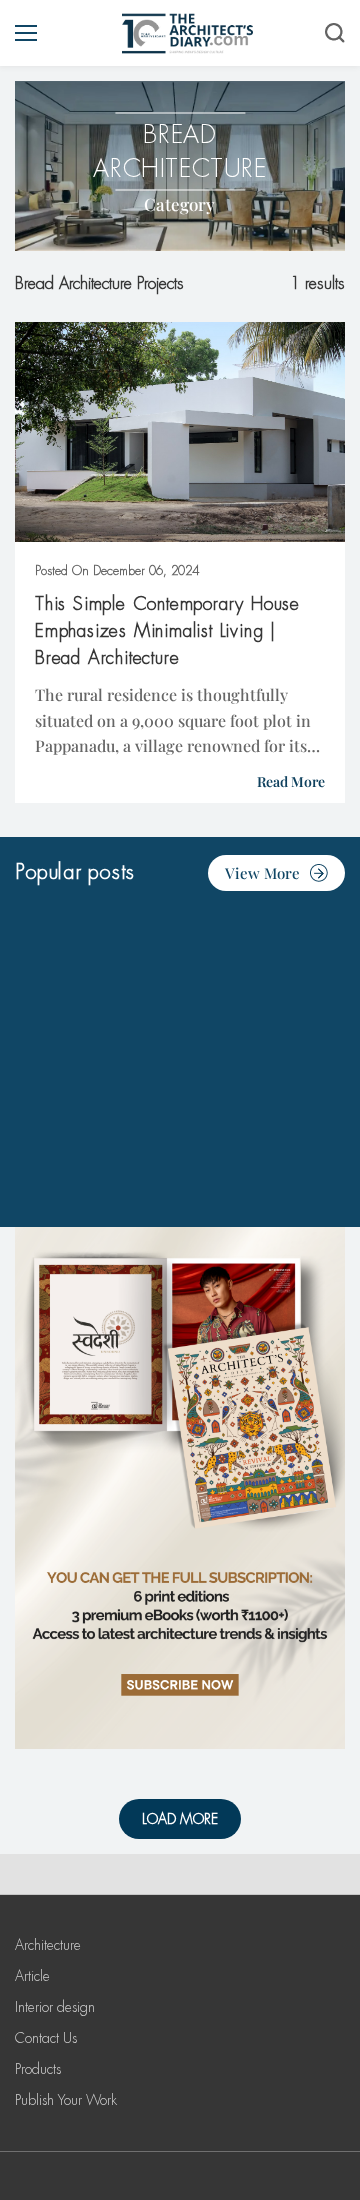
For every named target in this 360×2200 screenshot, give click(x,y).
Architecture (48, 1945)
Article (32, 1976)
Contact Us (46, 2038)
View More (262, 873)
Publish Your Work (66, 2100)
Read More (291, 781)
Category (179, 204)
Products (38, 2069)
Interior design (55, 2007)
